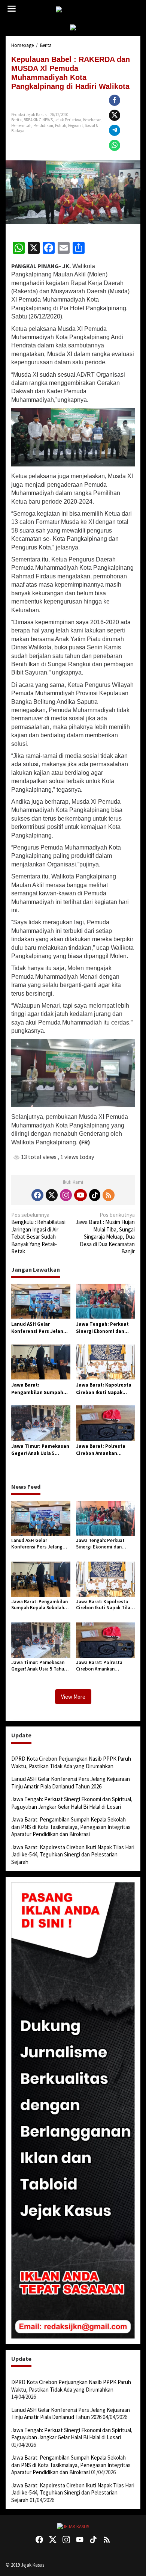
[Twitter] (52, 1195)
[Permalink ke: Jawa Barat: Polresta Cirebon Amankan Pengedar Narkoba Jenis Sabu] (106, 1422)
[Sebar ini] (115, 100)
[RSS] (109, 1195)
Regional (75, 125)
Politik (61, 125)
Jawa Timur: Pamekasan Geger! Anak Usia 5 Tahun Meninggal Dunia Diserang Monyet (40, 1450)
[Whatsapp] (115, 145)
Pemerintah (21, 125)
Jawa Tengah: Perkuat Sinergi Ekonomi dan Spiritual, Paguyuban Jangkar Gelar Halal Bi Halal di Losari (102, 1328)
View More (73, 1697)
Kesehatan (92, 120)
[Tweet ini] (115, 115)
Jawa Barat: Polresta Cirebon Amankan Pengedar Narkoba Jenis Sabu (105, 1450)
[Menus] (12, 9)
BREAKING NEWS (38, 120)
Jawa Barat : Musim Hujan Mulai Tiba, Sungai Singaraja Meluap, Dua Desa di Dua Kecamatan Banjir (105, 1233)
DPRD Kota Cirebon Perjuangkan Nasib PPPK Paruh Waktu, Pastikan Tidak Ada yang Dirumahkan (71, 1762)
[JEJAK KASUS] (75, 10)
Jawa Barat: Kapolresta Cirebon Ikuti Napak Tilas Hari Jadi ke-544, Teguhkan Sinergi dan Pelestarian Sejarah (104, 1389)
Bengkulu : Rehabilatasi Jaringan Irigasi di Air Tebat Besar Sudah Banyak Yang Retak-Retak (38, 1233)
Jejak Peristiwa (68, 120)
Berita (16, 120)
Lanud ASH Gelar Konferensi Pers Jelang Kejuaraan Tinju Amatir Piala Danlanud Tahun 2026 (39, 1328)
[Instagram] (66, 1195)
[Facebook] (37, 1195)
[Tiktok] (95, 1195)
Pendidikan (43, 125)
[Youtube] (80, 1195)
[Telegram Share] (115, 130)
